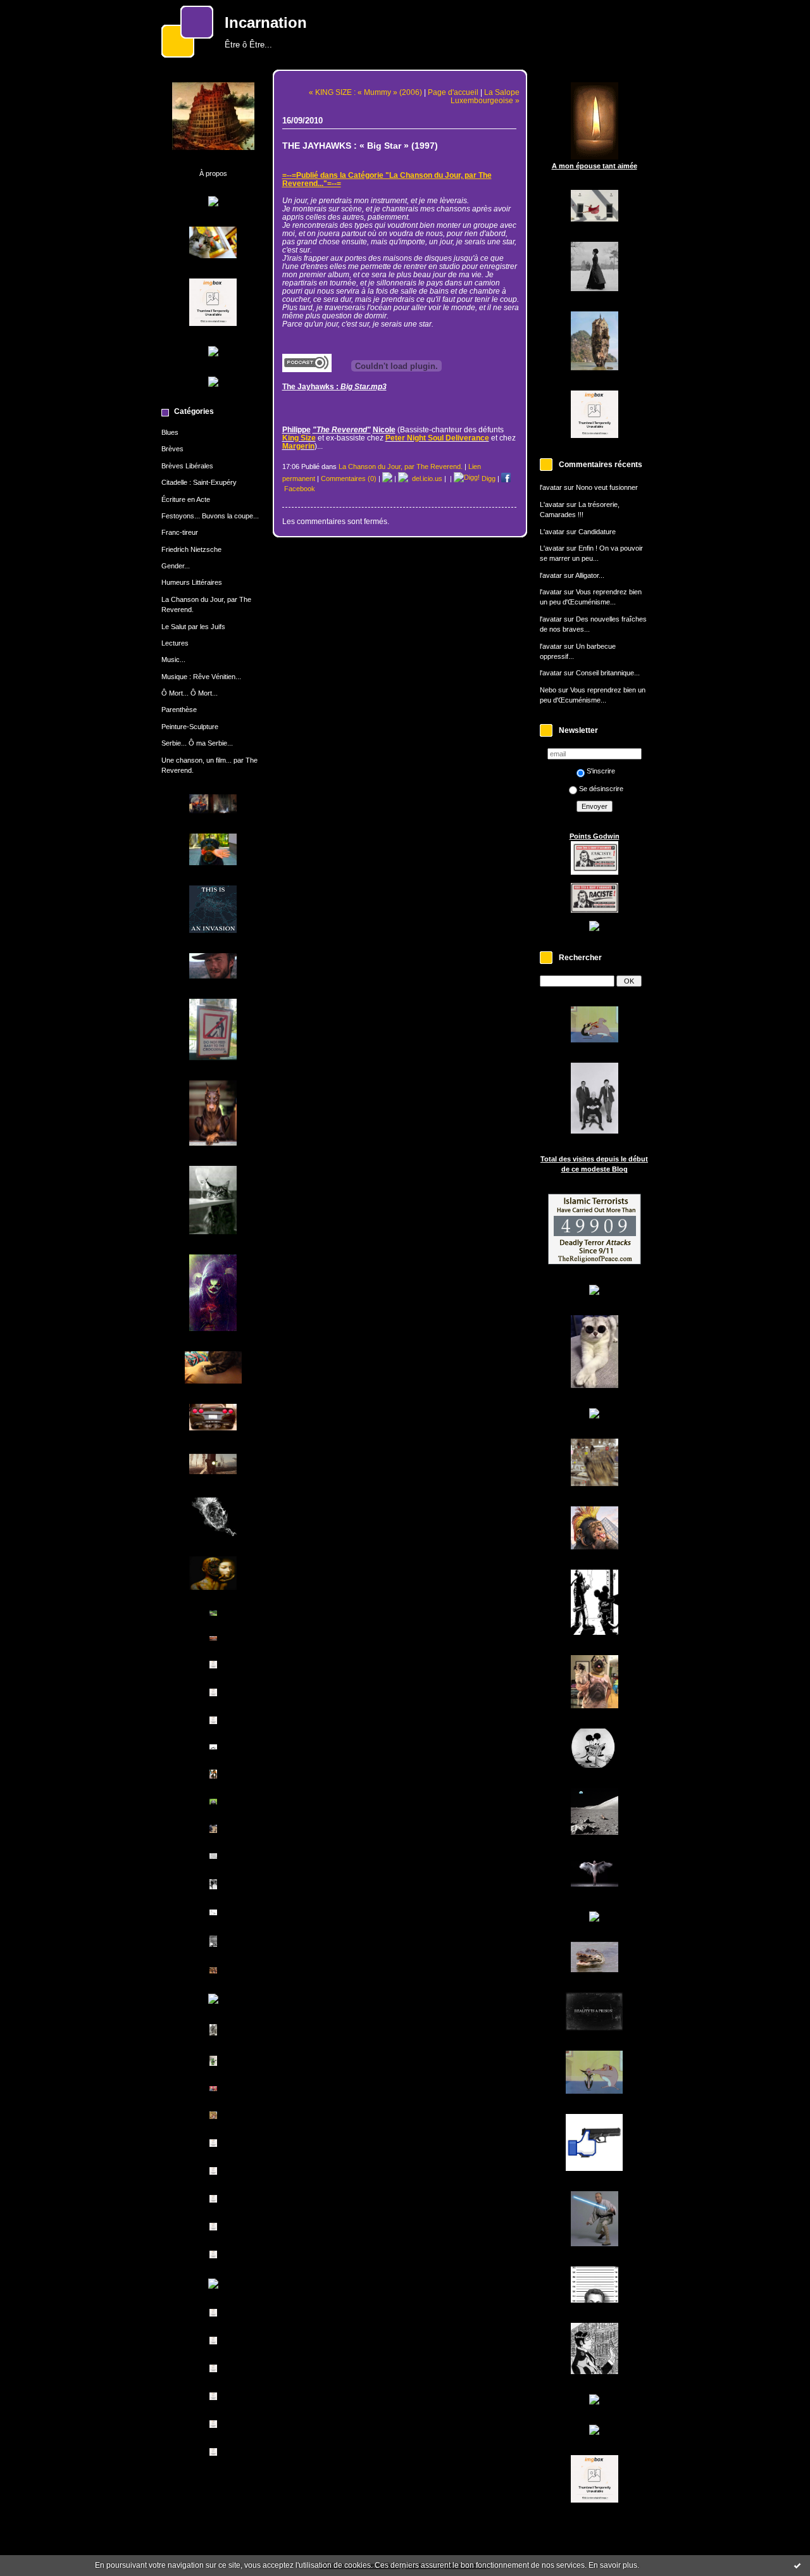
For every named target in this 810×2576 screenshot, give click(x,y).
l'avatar (551, 487)
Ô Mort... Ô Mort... (190, 693)
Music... (173, 660)
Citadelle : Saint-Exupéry (199, 482)
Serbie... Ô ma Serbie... (197, 743)
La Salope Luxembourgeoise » (485, 96)
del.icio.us (425, 478)
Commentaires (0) (349, 478)
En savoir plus (613, 2565)
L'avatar (552, 504)
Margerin (298, 446)
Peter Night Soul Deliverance (437, 438)
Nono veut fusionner (607, 487)
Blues (170, 432)
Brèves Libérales (187, 466)
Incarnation (266, 23)
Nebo (548, 690)
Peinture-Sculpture (190, 727)
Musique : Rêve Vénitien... (201, 677)
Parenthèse (179, 710)
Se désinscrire (601, 789)
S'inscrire (601, 771)
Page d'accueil (453, 92)
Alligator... (590, 575)
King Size (299, 438)
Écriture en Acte (186, 499)
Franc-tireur (180, 532)
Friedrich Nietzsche (191, 549)
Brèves (172, 449)
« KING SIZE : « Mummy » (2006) (365, 92)
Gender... (176, 566)
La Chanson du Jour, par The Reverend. (401, 466)
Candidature (597, 532)
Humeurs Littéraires (192, 582)
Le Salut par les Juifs (193, 627)
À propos (213, 173)
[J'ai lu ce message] (797, 2565)
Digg (488, 478)
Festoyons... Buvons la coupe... (210, 516)
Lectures (175, 643)
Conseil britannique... (608, 673)
